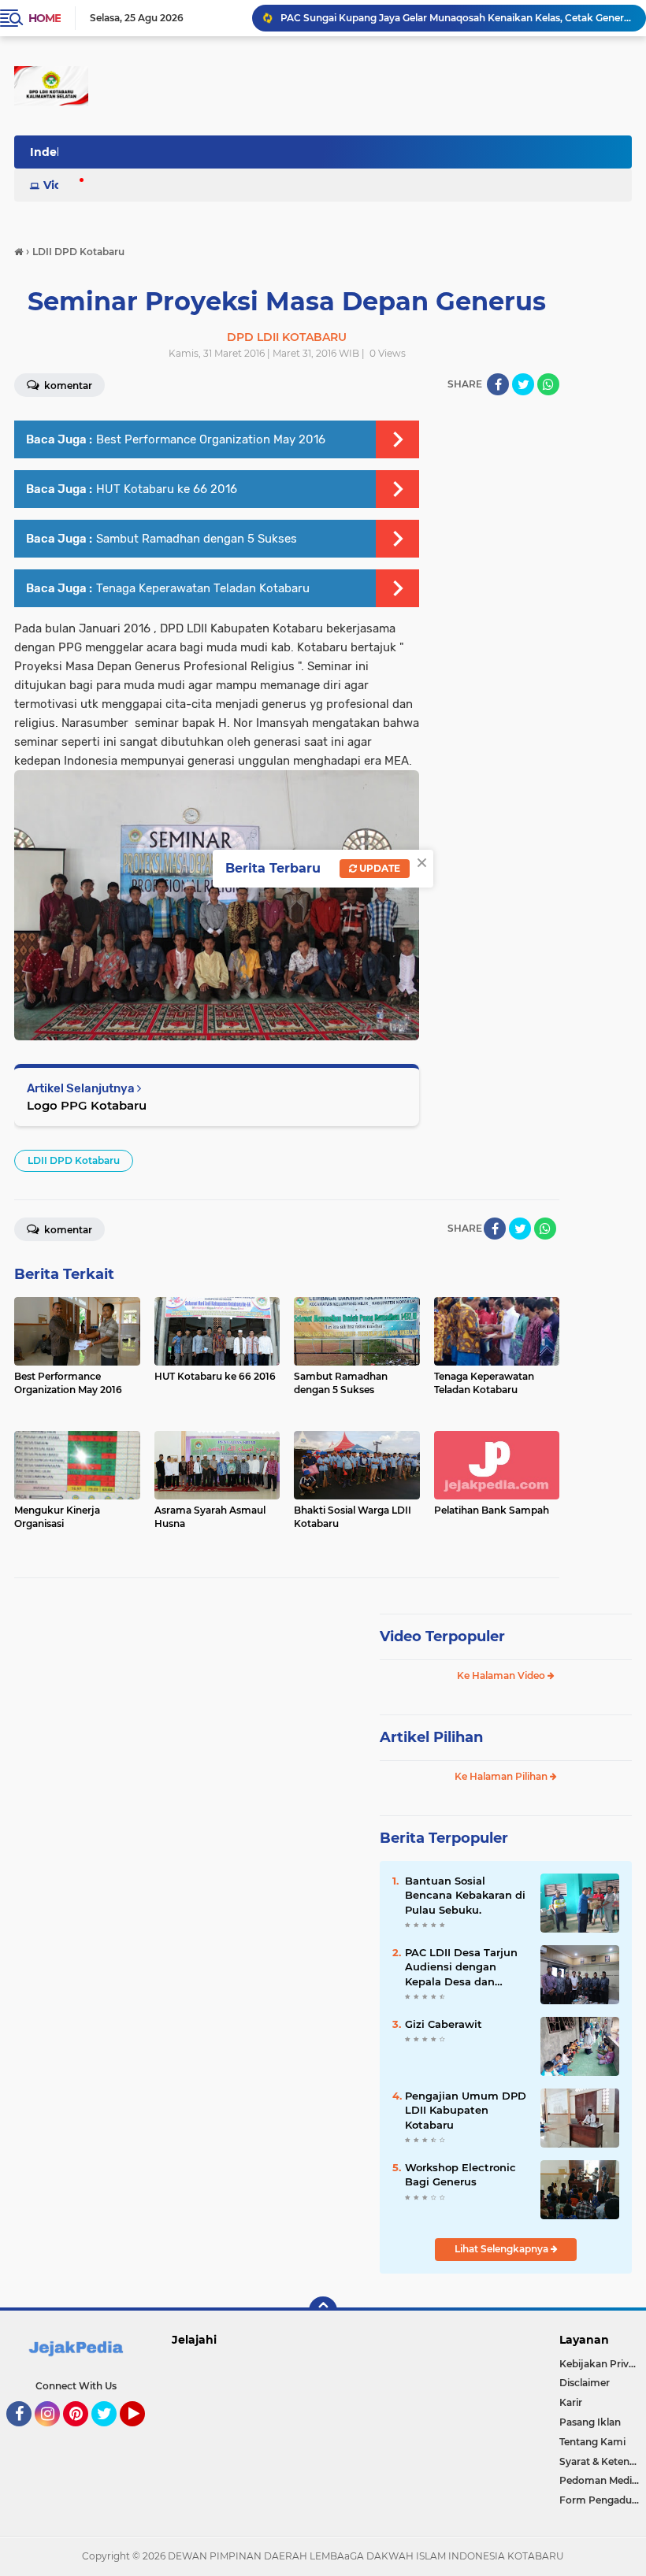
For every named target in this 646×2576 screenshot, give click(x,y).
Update (379, 868)
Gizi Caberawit (444, 2024)
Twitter (111, 2433)
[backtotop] (323, 2311)
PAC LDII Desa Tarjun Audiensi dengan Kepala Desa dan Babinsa (461, 1967)
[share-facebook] (498, 384)
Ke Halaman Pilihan (502, 1776)
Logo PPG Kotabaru (87, 1105)
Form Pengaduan (601, 2500)
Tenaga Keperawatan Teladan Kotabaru (203, 588)
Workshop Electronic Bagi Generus (460, 2174)
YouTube (143, 2433)
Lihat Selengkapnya (503, 2249)
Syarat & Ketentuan (603, 2461)
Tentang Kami (592, 2442)
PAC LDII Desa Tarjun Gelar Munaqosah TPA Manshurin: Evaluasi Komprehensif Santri (456, 18)
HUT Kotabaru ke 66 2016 (167, 489)
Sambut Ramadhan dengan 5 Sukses (197, 539)
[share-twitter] (523, 384)
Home (45, 18)
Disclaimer (585, 2383)
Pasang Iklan (590, 2422)
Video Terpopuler (442, 1636)
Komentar (67, 1230)
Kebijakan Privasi (600, 2364)
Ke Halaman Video (502, 1675)
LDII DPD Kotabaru (74, 1160)
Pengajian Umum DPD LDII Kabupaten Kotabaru (466, 2110)
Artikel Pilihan (431, 1737)
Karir (571, 2402)
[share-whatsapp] (548, 384)
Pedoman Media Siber (603, 2480)
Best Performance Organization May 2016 (211, 439)
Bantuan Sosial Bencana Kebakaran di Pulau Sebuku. (465, 1895)
